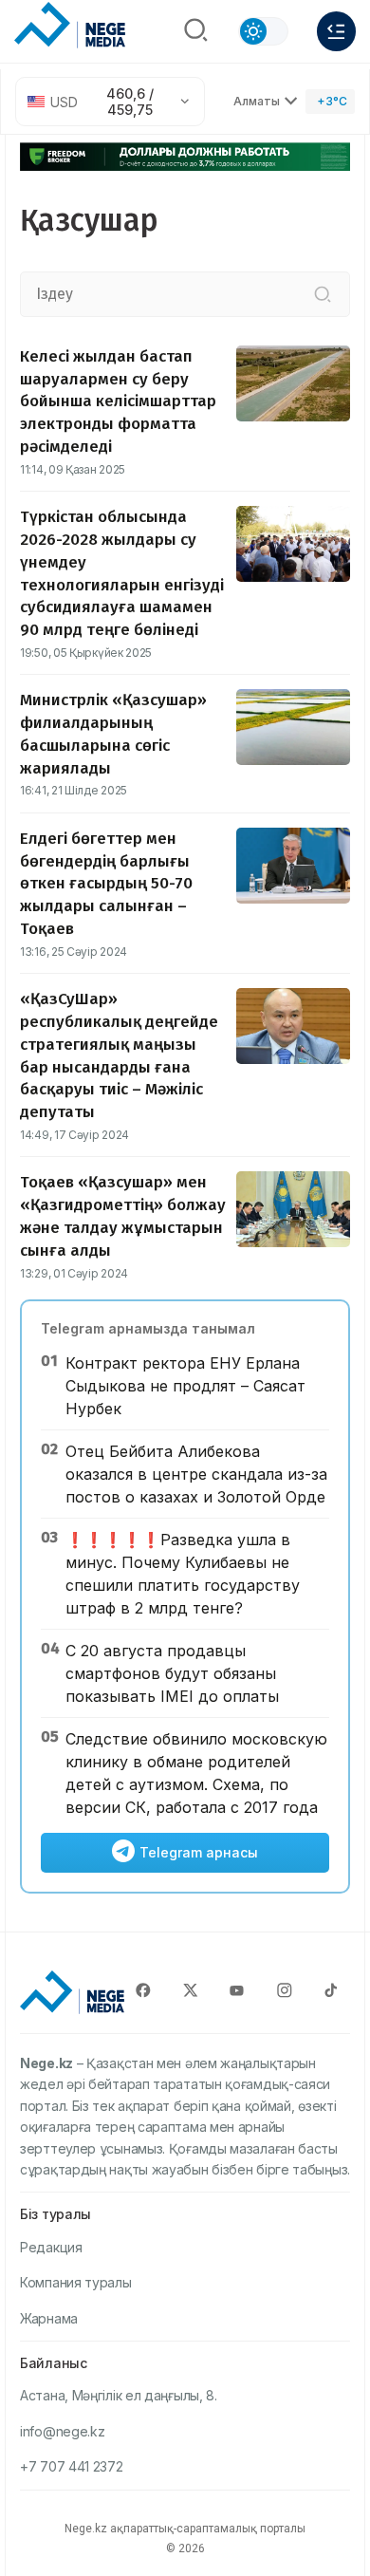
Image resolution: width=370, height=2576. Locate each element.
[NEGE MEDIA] (70, 27)
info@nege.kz (62, 2431)
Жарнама (49, 2318)
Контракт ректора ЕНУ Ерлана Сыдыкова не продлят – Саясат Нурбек (185, 1386)
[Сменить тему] (264, 31)
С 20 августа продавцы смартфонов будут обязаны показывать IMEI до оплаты (172, 1673)
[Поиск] (196, 32)
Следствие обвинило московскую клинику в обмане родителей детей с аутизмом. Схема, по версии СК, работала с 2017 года (196, 1773)
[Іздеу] (323, 294)
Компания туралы (76, 2282)
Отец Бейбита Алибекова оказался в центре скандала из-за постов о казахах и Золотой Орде (196, 1474)
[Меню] (336, 31)
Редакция (51, 2247)
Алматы (257, 101)
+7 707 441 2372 (72, 2466)
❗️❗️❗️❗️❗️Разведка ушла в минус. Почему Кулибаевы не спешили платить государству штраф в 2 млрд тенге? (183, 1574)
